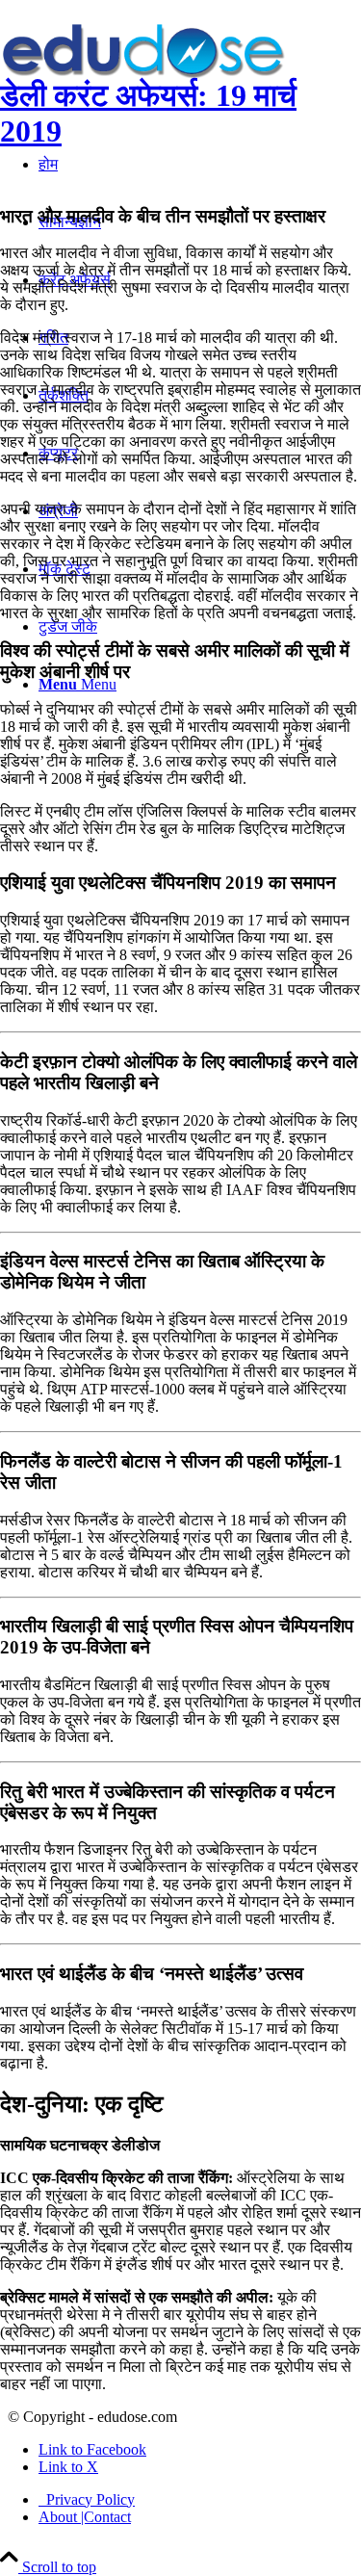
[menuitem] (200, 2500)
